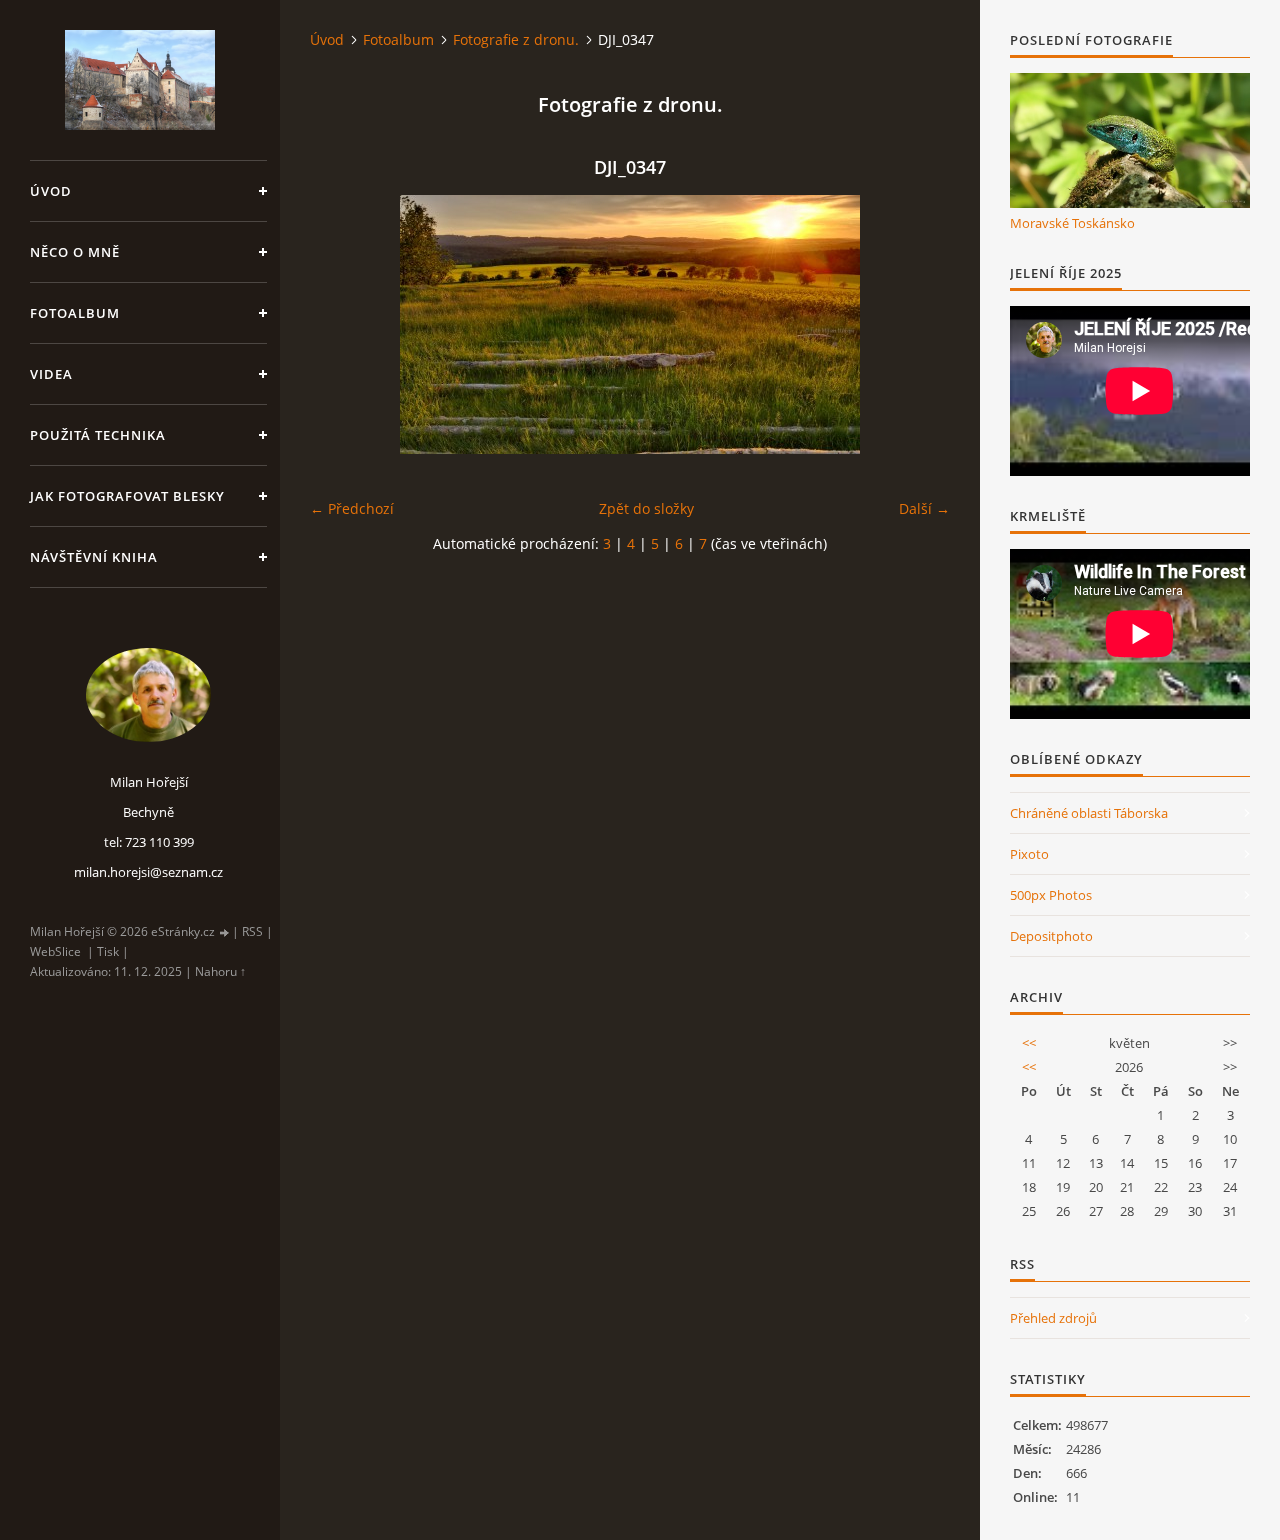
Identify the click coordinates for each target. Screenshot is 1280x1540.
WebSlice (55, 951)
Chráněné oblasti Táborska (1089, 813)
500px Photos (1051, 895)
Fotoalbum (75, 313)
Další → (924, 508)
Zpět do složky (646, 508)
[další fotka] (917, 324)
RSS (252, 931)
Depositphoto (1051, 936)
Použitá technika (98, 435)
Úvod (51, 191)
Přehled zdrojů (1053, 1318)
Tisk (108, 951)
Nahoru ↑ (220, 971)
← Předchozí (352, 508)
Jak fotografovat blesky (127, 496)
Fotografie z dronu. (516, 39)
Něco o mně (75, 252)
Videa (51, 374)
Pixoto (1029, 854)
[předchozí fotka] (342, 324)
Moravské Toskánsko (1072, 223)
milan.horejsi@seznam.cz (148, 872)
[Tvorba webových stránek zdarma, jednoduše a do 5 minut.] (225, 932)
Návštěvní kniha (94, 557)
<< (1029, 1043)
